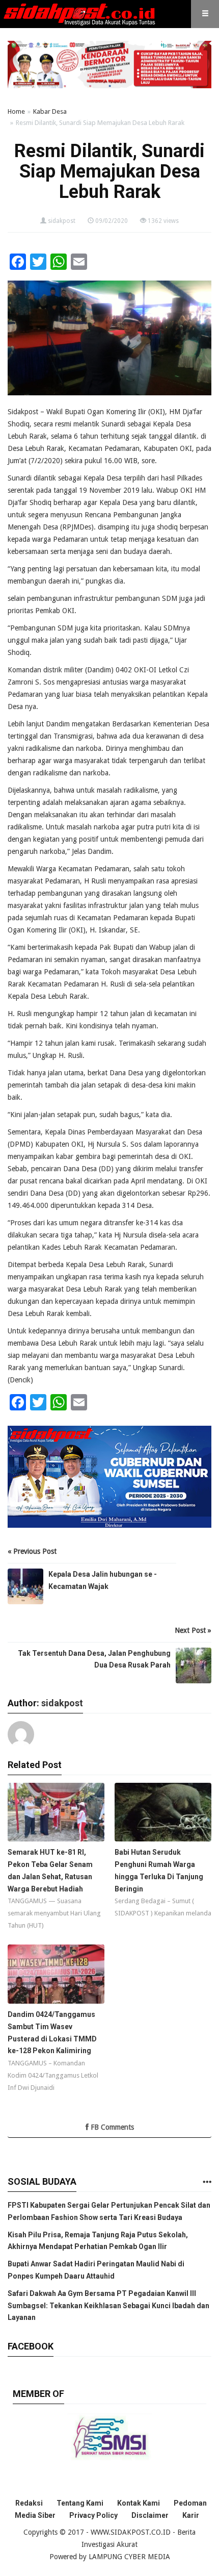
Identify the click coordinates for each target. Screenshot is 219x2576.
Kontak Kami (139, 2503)
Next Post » (193, 1630)
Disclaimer (150, 2515)
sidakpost (62, 221)
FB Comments (111, 2127)
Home (16, 111)
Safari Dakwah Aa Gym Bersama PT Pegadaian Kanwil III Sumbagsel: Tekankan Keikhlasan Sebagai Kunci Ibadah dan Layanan (108, 2306)
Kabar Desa (50, 111)
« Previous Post (32, 1551)
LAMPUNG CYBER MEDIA (129, 2557)
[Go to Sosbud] (207, 2182)
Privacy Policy (93, 2515)
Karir (191, 2515)
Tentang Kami (80, 2503)
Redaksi (29, 2503)
